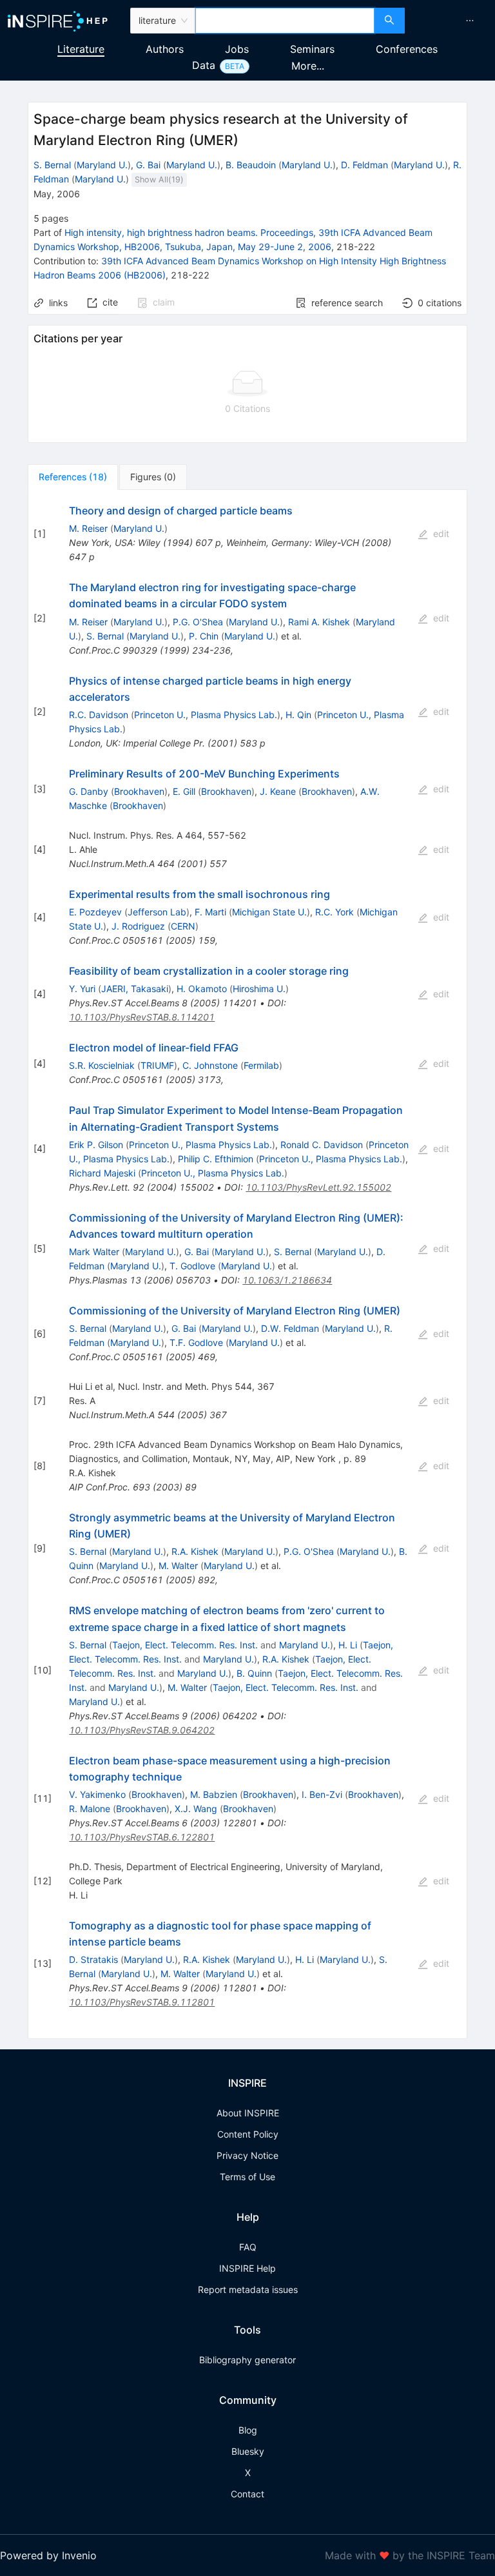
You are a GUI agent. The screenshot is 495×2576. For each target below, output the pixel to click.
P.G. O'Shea (198, 622)
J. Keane (278, 791)
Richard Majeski (102, 1173)
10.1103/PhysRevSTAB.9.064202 (142, 1730)
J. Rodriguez (138, 926)
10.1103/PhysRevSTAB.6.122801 (142, 1837)
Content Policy (248, 2134)
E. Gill (184, 791)
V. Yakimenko (97, 1794)
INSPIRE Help (247, 2268)
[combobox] (285, 21)
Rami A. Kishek (319, 622)
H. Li (348, 1645)
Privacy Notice (247, 2155)
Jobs (237, 49)
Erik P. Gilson (96, 1145)
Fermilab (261, 1065)
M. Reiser (88, 528)
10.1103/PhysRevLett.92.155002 (318, 1187)
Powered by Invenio (48, 2555)
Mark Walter (94, 1252)
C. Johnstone (210, 1065)
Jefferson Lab (157, 912)
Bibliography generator (247, 2360)
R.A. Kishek (195, 1551)
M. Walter (178, 1566)
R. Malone (90, 1809)
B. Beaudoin (251, 165)
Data (204, 65)
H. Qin (298, 715)
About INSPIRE (248, 2113)
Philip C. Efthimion (216, 1159)
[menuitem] (470, 21)
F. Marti (210, 912)
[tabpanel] (247, 1264)
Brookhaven (139, 791)
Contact (247, 2494)
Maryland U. (102, 165)
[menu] (451, 21)
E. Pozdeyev (95, 912)
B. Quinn (254, 1673)
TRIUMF (157, 1065)
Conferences (407, 49)
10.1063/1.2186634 (287, 1280)
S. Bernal (52, 165)
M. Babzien (214, 1794)
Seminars (312, 49)
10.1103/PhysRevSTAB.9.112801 (142, 2002)
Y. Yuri (82, 989)
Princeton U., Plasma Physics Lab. (206, 715)
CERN (183, 926)
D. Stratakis (93, 1959)
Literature (81, 49)
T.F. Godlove (196, 1342)
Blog (248, 2430)
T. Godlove (192, 1266)
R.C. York (335, 912)
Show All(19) (159, 180)
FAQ (248, 2247)
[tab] (73, 477)
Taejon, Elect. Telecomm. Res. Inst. (185, 1645)
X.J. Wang (196, 1809)
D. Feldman (364, 165)
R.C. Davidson (99, 715)
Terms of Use (247, 2177)
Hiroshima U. (259, 989)
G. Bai (148, 165)
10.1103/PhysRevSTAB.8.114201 (142, 1017)
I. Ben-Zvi (322, 1794)
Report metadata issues (248, 2289)
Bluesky (248, 2451)
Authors (165, 49)
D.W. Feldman (290, 1328)
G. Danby (89, 791)
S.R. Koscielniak (102, 1065)
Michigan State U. (269, 912)
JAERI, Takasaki (135, 989)
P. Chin (204, 636)
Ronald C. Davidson (322, 1145)
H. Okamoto (202, 989)
